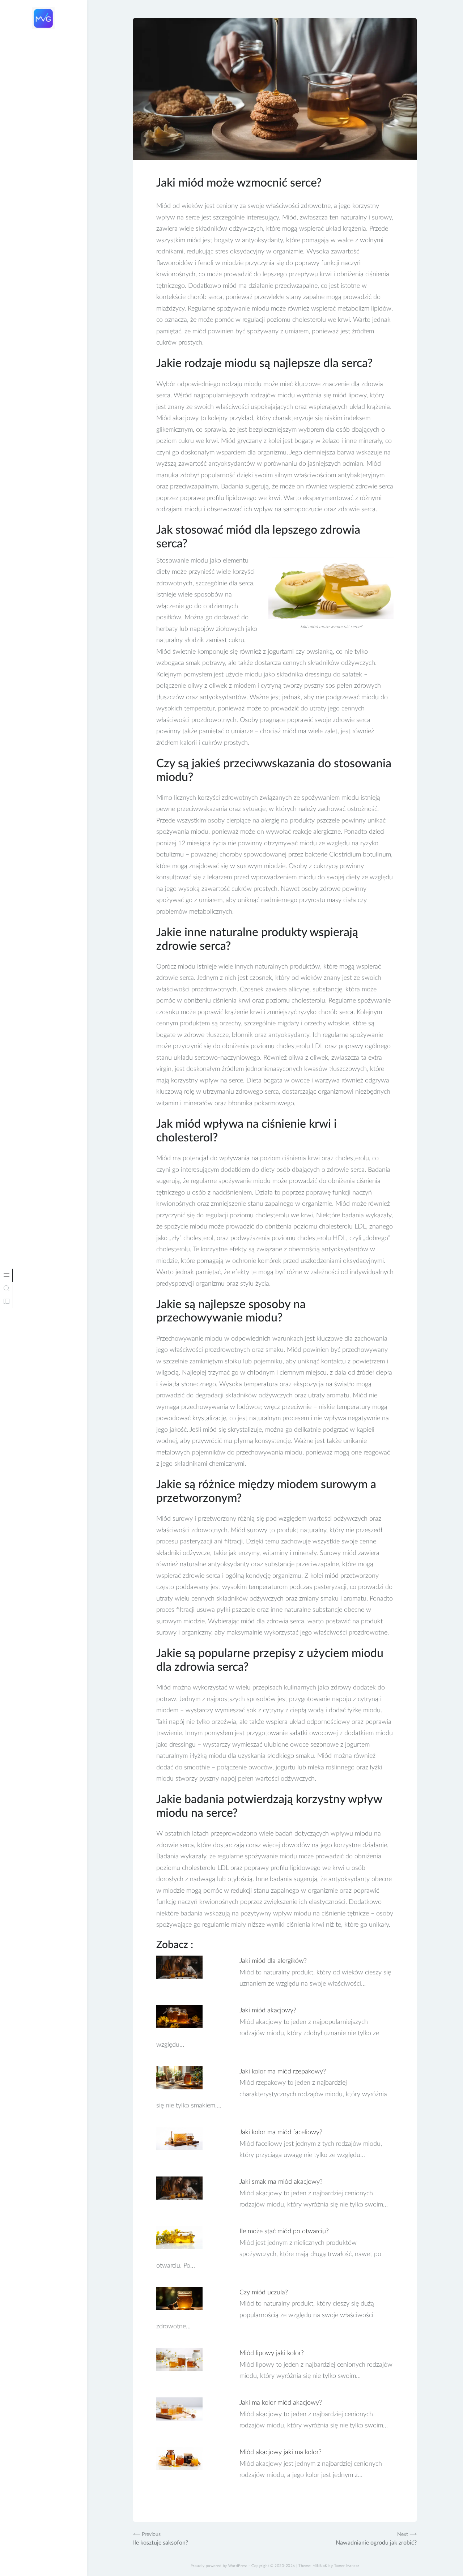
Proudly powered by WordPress (219, 2566)
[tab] (7, 1275)
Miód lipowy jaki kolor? (272, 2353)
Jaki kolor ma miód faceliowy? (281, 2132)
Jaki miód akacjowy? (268, 2011)
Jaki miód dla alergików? (273, 1961)
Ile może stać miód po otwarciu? (284, 2231)
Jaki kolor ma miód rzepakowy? (283, 2072)
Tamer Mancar (347, 2566)
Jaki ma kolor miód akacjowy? (281, 2403)
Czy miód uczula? (264, 2293)
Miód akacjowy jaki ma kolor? (281, 2452)
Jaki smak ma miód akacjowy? (281, 2182)
